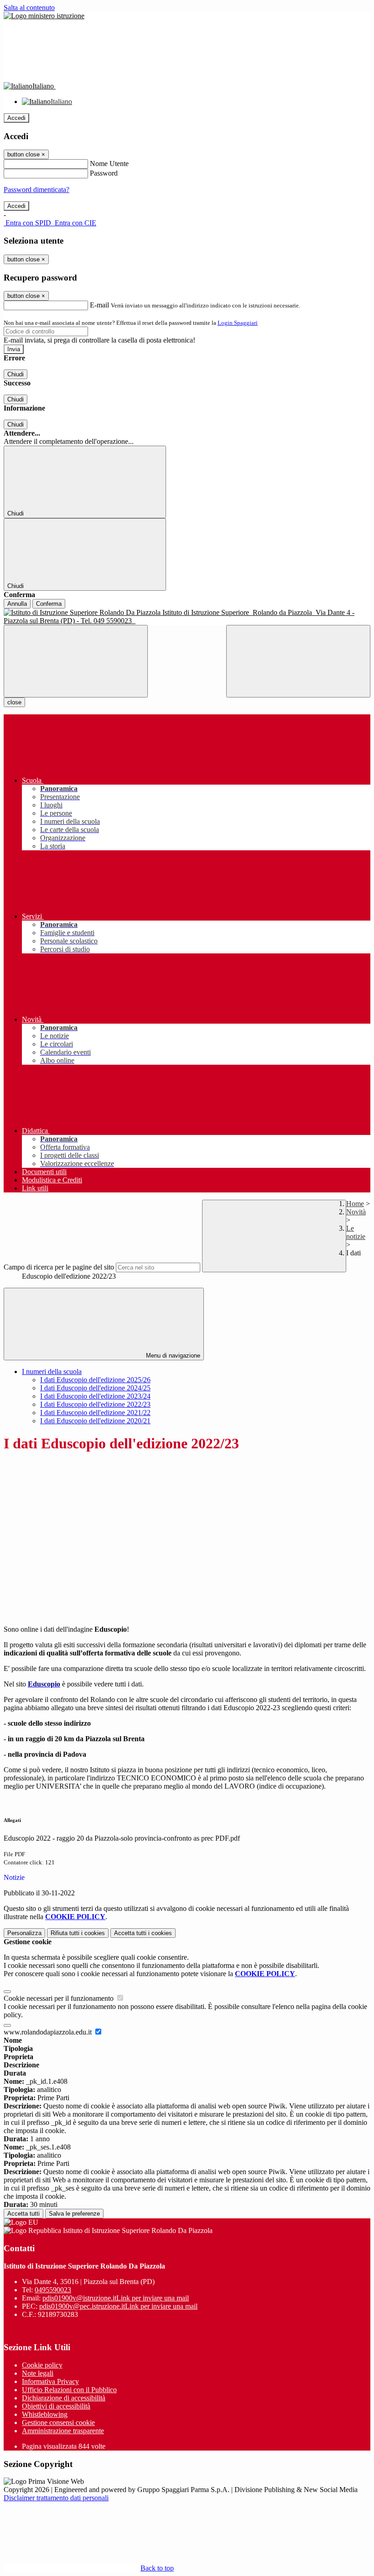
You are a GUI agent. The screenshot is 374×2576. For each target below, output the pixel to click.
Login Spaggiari (238, 323)
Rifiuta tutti (78, 1933)
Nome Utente (109, 164)
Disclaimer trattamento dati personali (56, 2498)
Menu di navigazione (172, 1356)
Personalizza (24, 1933)
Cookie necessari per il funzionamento (60, 1998)
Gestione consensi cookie (58, 2422)
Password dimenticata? (36, 190)
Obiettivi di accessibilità (56, 2406)
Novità (356, 1212)
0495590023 (53, 2290)
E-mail (99, 305)
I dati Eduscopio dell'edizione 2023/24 (95, 1396)
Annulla (17, 604)
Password (104, 173)
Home (355, 1204)
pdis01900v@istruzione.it (116, 2298)
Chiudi (16, 374)
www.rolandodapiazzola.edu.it (49, 2032)
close (14, 702)
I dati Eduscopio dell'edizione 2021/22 (95, 1413)
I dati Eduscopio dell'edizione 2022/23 (95, 1404)
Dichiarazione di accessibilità (64, 2398)
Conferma (49, 604)
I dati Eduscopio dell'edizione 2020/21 (95, 1421)
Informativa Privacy (50, 2381)
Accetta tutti (143, 1933)
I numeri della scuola (52, 1371)
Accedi (16, 118)
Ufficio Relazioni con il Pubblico (69, 2390)
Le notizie (356, 1232)
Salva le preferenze (74, 2214)
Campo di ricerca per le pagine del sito (59, 1267)
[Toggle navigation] (76, 661)
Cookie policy (42, 2365)
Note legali (38, 2373)
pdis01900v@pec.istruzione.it (118, 2306)
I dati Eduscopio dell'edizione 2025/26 (95, 1380)
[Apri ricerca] (298, 661)
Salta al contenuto (29, 8)
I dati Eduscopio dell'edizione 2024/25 (95, 1388)
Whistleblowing (45, 2414)
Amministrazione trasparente (63, 2431)
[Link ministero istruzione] (44, 16)
